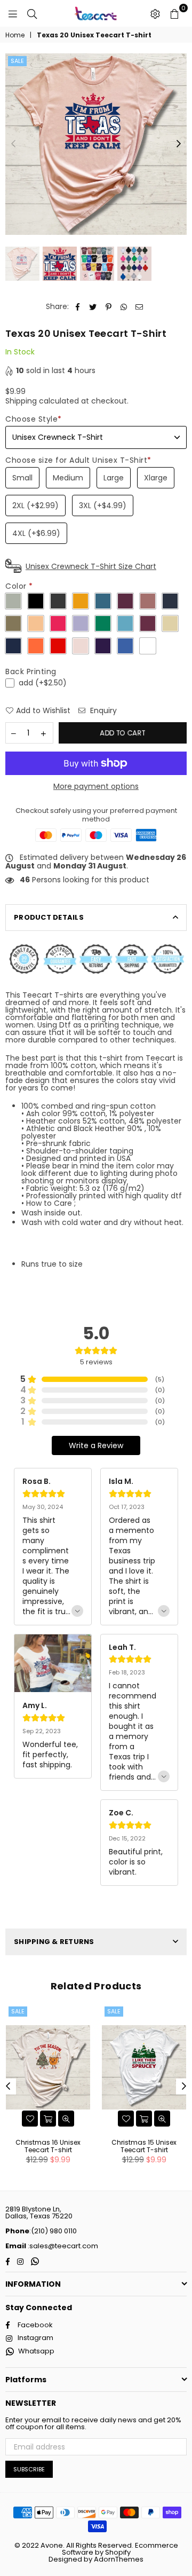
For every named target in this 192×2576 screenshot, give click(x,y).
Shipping (21, 401)
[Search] (32, 13)
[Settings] (155, 13)
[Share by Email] (139, 307)
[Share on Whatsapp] (124, 307)
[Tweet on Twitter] (93, 307)
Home (15, 35)
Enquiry (102, 711)
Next (179, 144)
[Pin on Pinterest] (109, 307)
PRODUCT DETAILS (49, 917)
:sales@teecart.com (62, 2246)
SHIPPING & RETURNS (54, 1942)
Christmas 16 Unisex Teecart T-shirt (48, 2146)
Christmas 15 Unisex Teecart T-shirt (144, 2146)
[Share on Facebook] (78, 307)
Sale (17, 61)
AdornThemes (119, 2559)
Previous (13, 144)
